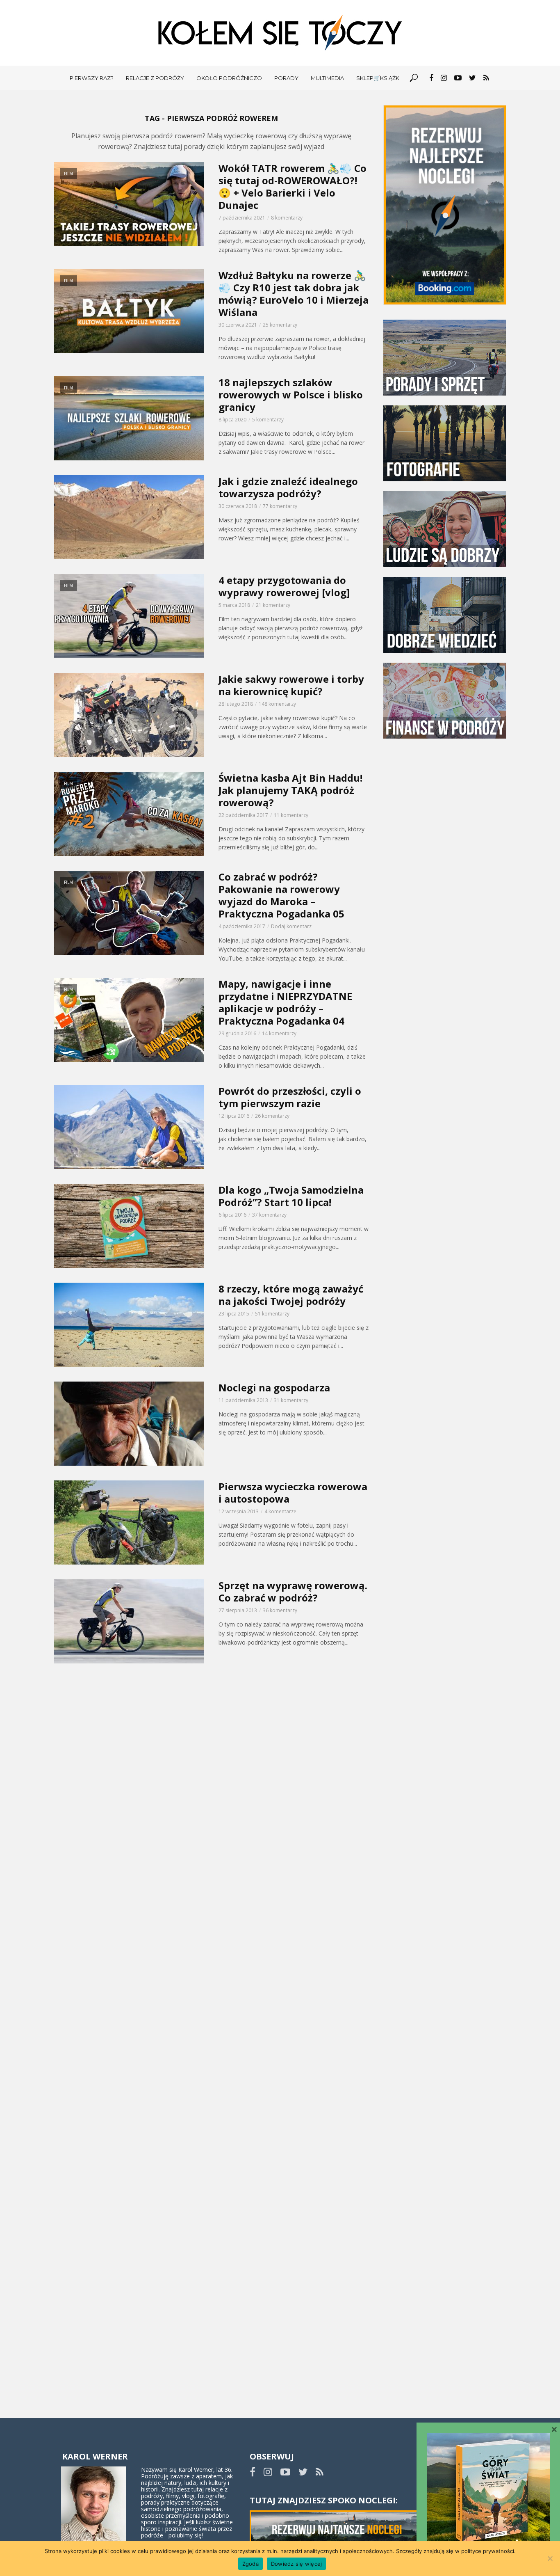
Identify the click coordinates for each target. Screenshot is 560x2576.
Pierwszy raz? (92, 78)
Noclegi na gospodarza (274, 1388)
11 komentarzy (291, 815)
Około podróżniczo (229, 78)
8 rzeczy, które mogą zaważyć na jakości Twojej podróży (291, 1295)
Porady (286, 78)
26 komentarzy (272, 1116)
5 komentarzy (268, 420)
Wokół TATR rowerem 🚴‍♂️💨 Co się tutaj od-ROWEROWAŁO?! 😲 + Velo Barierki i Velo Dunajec (293, 187)
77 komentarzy (280, 506)
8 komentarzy (287, 218)
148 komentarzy (277, 704)
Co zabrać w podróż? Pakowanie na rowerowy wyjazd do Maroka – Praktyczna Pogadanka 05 (281, 895)
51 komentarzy (272, 1314)
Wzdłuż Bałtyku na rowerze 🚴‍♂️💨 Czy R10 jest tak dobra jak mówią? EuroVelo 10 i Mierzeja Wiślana (294, 294)
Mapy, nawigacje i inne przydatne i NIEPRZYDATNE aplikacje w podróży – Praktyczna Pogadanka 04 (285, 1002)
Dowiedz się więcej (297, 2564)
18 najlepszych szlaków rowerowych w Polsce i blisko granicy (291, 395)
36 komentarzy (280, 1610)
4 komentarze (280, 1511)
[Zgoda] (550, 2558)
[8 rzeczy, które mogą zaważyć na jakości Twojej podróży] (129, 1325)
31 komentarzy (291, 1400)
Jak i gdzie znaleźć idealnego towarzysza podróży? (288, 487)
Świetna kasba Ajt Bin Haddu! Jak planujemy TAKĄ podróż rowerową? (290, 790)
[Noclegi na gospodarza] (129, 1424)
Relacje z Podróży (155, 78)
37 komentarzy (269, 1215)
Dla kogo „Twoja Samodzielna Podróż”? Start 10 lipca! (291, 1196)
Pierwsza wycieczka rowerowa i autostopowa (293, 1493)
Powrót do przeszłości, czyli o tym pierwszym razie (290, 1097)
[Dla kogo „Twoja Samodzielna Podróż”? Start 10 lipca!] (129, 1226)
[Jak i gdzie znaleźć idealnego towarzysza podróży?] (129, 517)
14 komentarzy (279, 1033)
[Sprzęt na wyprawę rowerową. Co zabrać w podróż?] (129, 1621)
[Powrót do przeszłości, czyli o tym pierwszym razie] (129, 1127)
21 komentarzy (273, 605)
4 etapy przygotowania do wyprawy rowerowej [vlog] (284, 586)
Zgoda (250, 2564)
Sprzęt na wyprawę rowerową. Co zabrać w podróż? (293, 1592)
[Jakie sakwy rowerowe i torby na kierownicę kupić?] (129, 715)
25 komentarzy (280, 325)
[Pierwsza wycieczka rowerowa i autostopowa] (129, 1522)
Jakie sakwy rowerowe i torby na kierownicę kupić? (291, 685)
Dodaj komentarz (291, 926)
